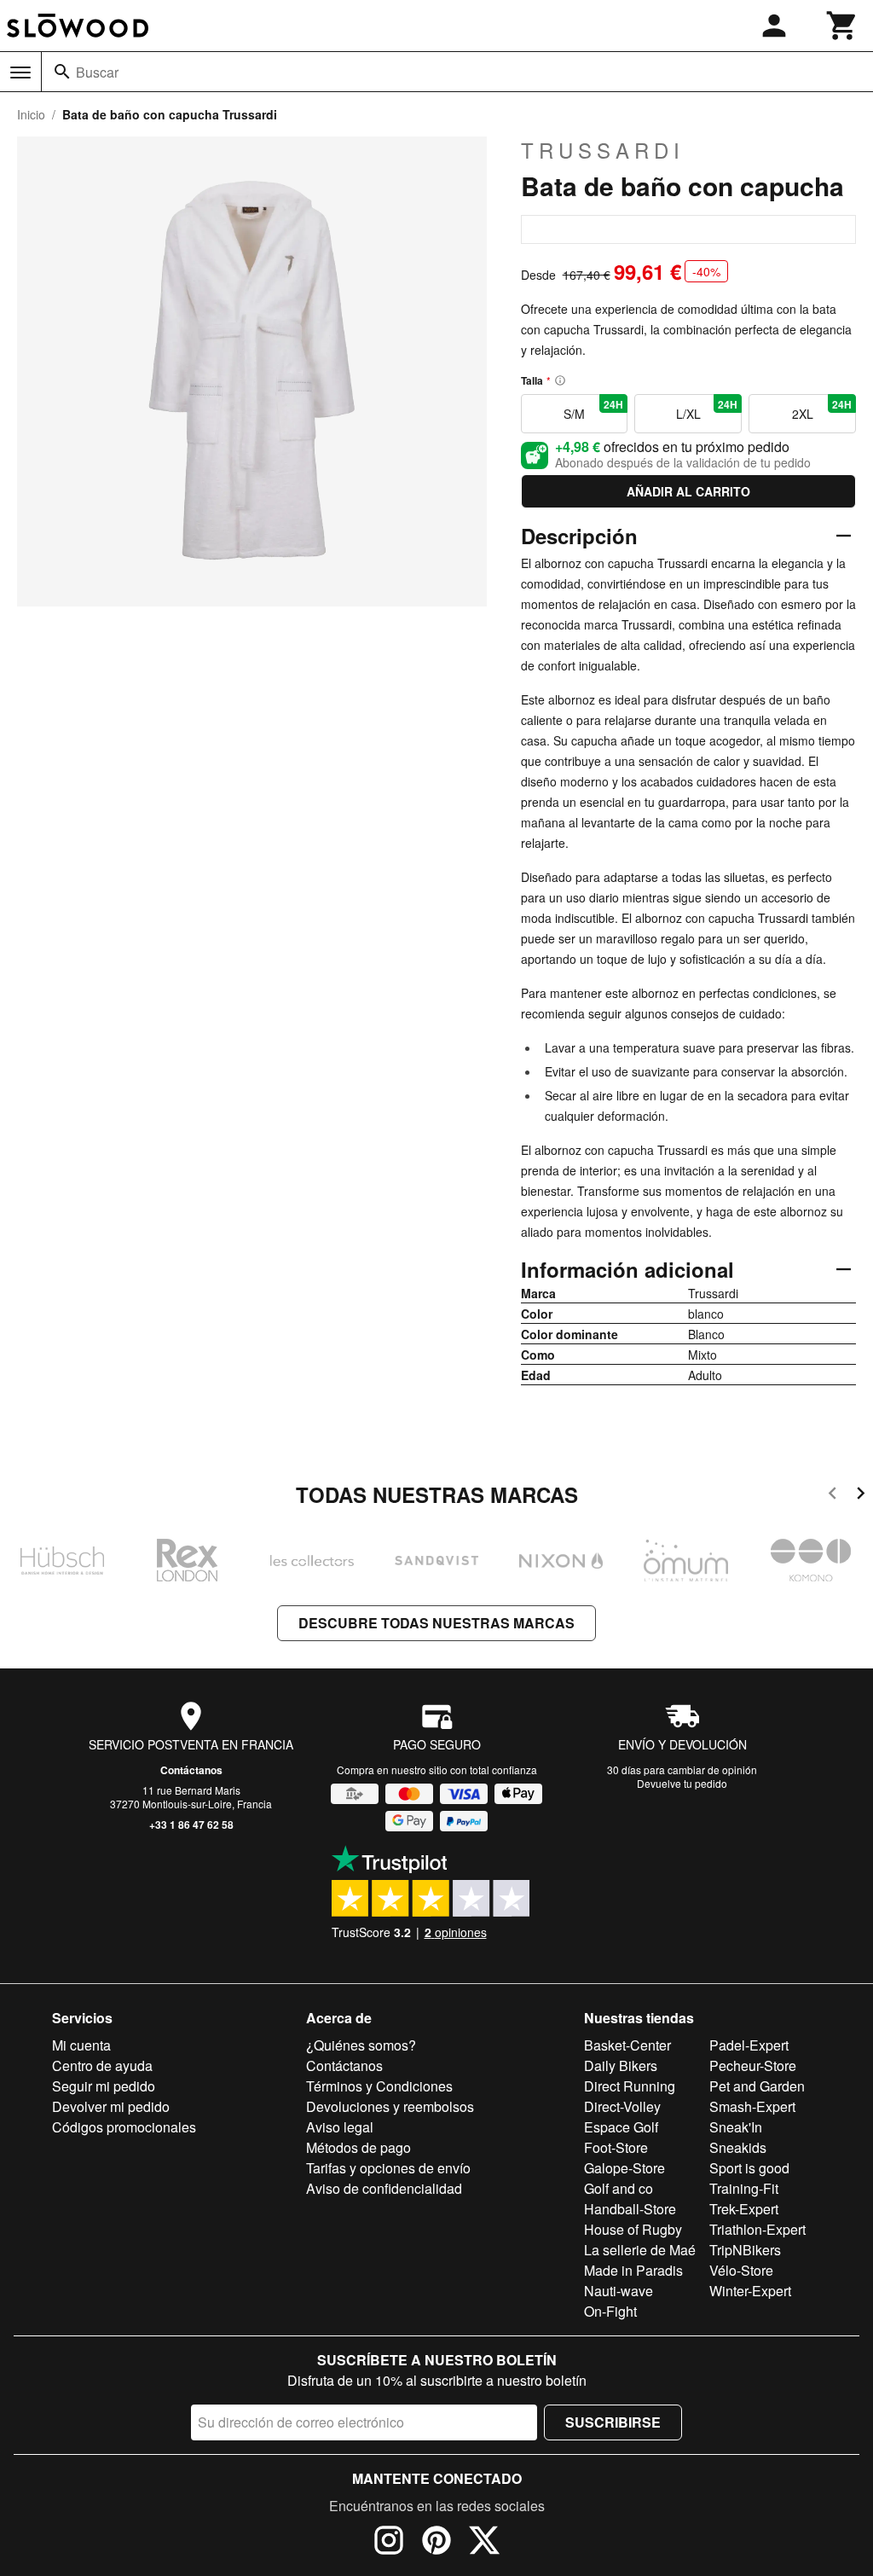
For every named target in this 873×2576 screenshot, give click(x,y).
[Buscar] (62, 72)
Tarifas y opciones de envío (388, 2168)
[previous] (833, 1496)
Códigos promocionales (124, 2127)
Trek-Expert (744, 2209)
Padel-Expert (749, 2045)
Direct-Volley (622, 2106)
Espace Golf (621, 2127)
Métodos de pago (358, 2147)
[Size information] (560, 380)
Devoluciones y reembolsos (390, 2106)
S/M (593, 409)
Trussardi (603, 150)
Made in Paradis (633, 2270)
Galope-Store (624, 2168)
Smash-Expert (752, 2106)
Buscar (97, 72)
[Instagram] (389, 2543)
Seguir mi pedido (104, 2086)
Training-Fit (744, 2188)
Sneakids (738, 2147)
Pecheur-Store (753, 2065)
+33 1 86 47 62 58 (191, 1825)
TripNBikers (745, 2250)
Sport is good (749, 2168)
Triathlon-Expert (757, 2229)
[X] (484, 2543)
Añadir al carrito (688, 491)
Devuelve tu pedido (682, 1783)
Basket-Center (627, 2045)
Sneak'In (736, 2127)
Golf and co (619, 2188)
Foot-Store (616, 2147)
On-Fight (610, 2311)
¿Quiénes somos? (361, 2045)
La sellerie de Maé (640, 2250)
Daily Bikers (621, 2065)
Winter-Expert (750, 2291)
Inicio (31, 114)
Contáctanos (191, 1770)
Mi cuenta (81, 2045)
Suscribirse (613, 2422)
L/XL (707, 409)
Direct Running (630, 2086)
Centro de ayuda (102, 2065)
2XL (822, 409)
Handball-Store (630, 2209)
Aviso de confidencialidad (384, 2188)
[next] (861, 1496)
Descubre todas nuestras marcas (436, 1623)
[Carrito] (842, 26)
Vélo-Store (741, 2270)
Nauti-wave (619, 2291)
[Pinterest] (436, 2543)
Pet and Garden (757, 2086)
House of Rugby (633, 2229)
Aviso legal (340, 2127)
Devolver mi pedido (111, 2106)
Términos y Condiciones (379, 2086)
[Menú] (20, 73)
